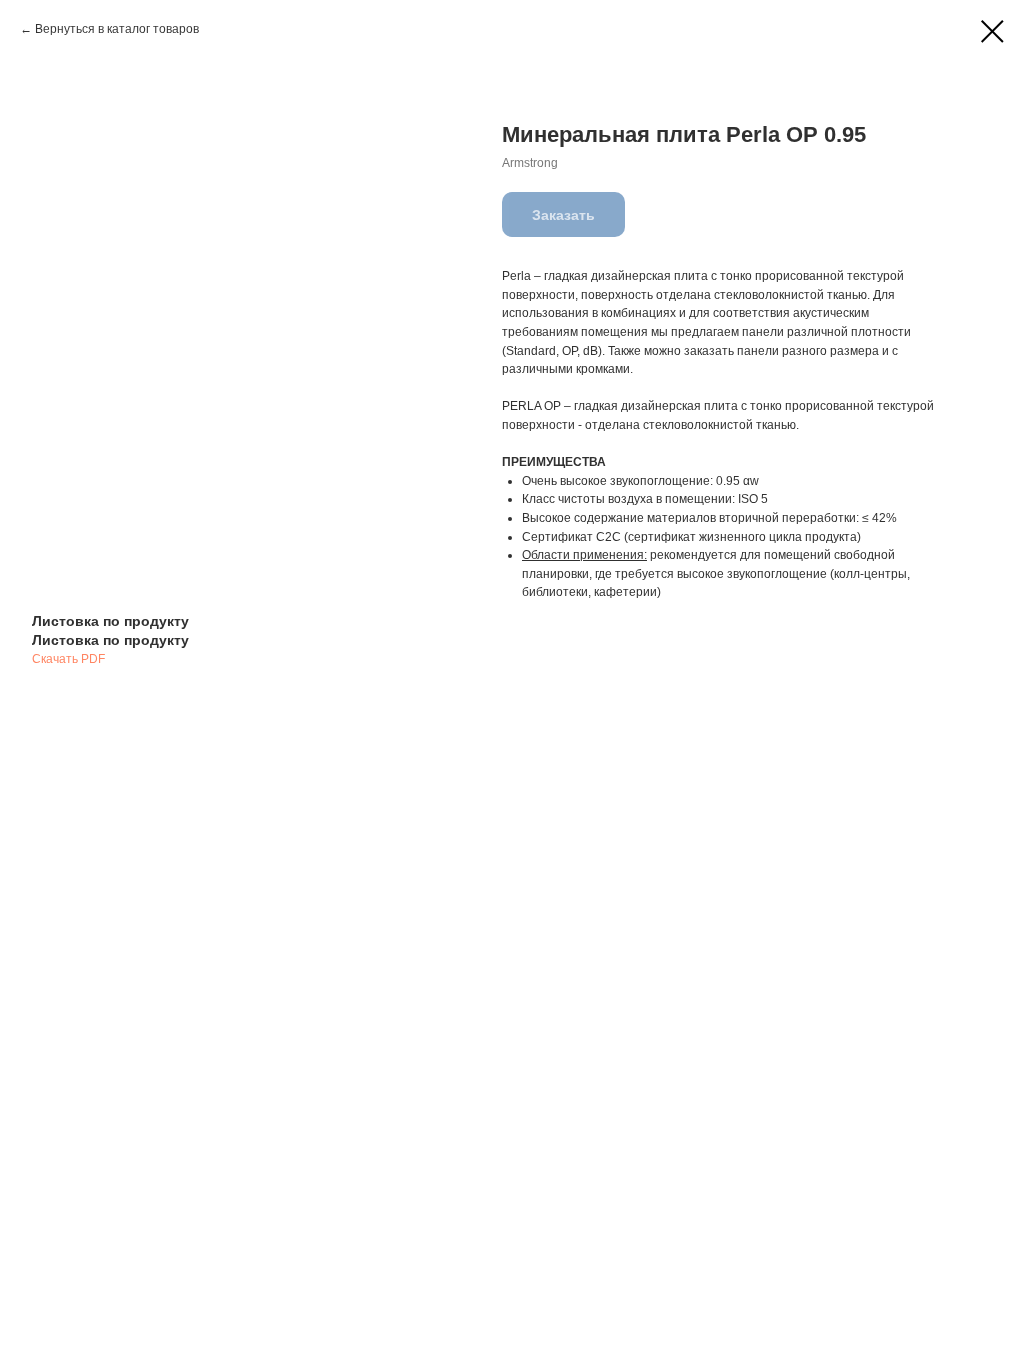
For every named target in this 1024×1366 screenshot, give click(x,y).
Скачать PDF (68, 659)
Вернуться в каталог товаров (117, 29)
